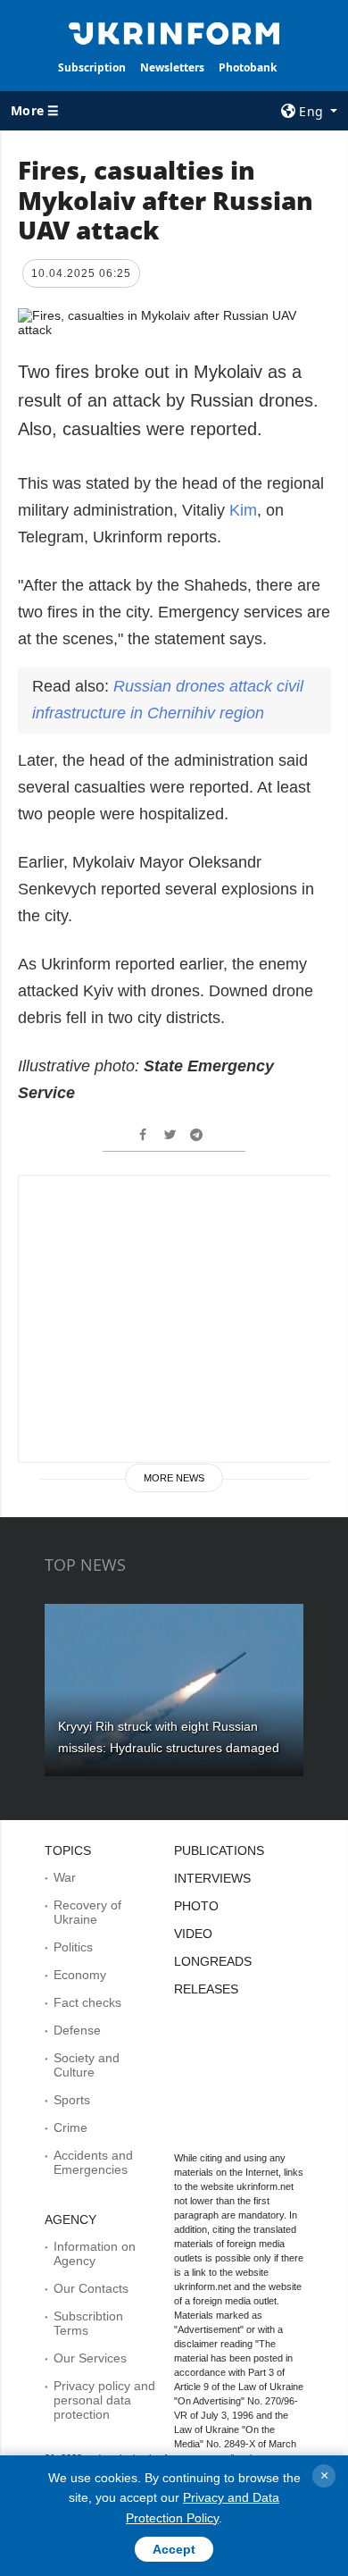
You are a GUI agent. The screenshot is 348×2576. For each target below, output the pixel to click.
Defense (77, 2030)
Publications (219, 1850)
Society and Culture (87, 2065)
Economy (80, 1975)
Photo (196, 1906)
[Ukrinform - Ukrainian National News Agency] (174, 32)
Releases (206, 1989)
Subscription (92, 67)
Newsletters (172, 67)
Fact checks (87, 2002)
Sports (72, 2100)
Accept (174, 2549)
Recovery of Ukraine (87, 1912)
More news (174, 1478)
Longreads (213, 1961)
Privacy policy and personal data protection (104, 2400)
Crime (70, 2127)
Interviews (212, 1878)
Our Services (90, 2358)
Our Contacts (91, 2288)
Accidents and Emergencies (93, 2162)
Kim (243, 510)
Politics (73, 1947)
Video (193, 1934)
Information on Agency (95, 2253)
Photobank (248, 67)
